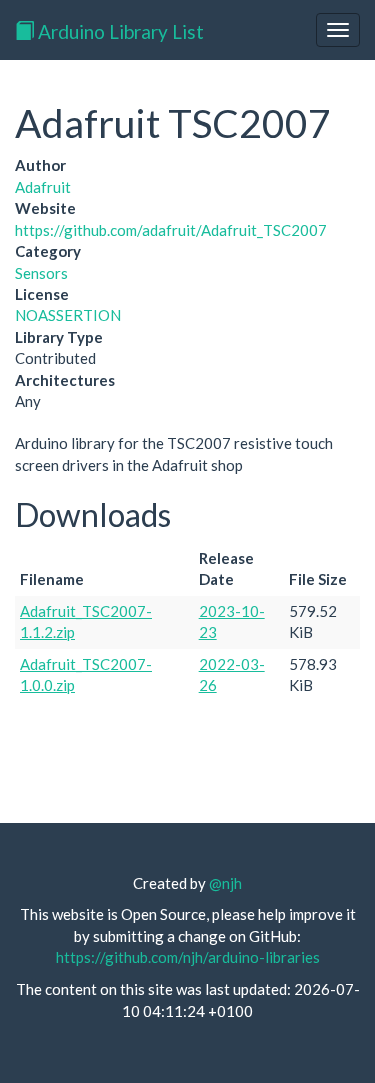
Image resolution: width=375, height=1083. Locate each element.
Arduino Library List (119, 31)
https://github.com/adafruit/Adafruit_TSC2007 (171, 230)
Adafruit (43, 187)
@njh (225, 883)
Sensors (41, 273)
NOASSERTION (68, 315)
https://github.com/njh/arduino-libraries (188, 957)
